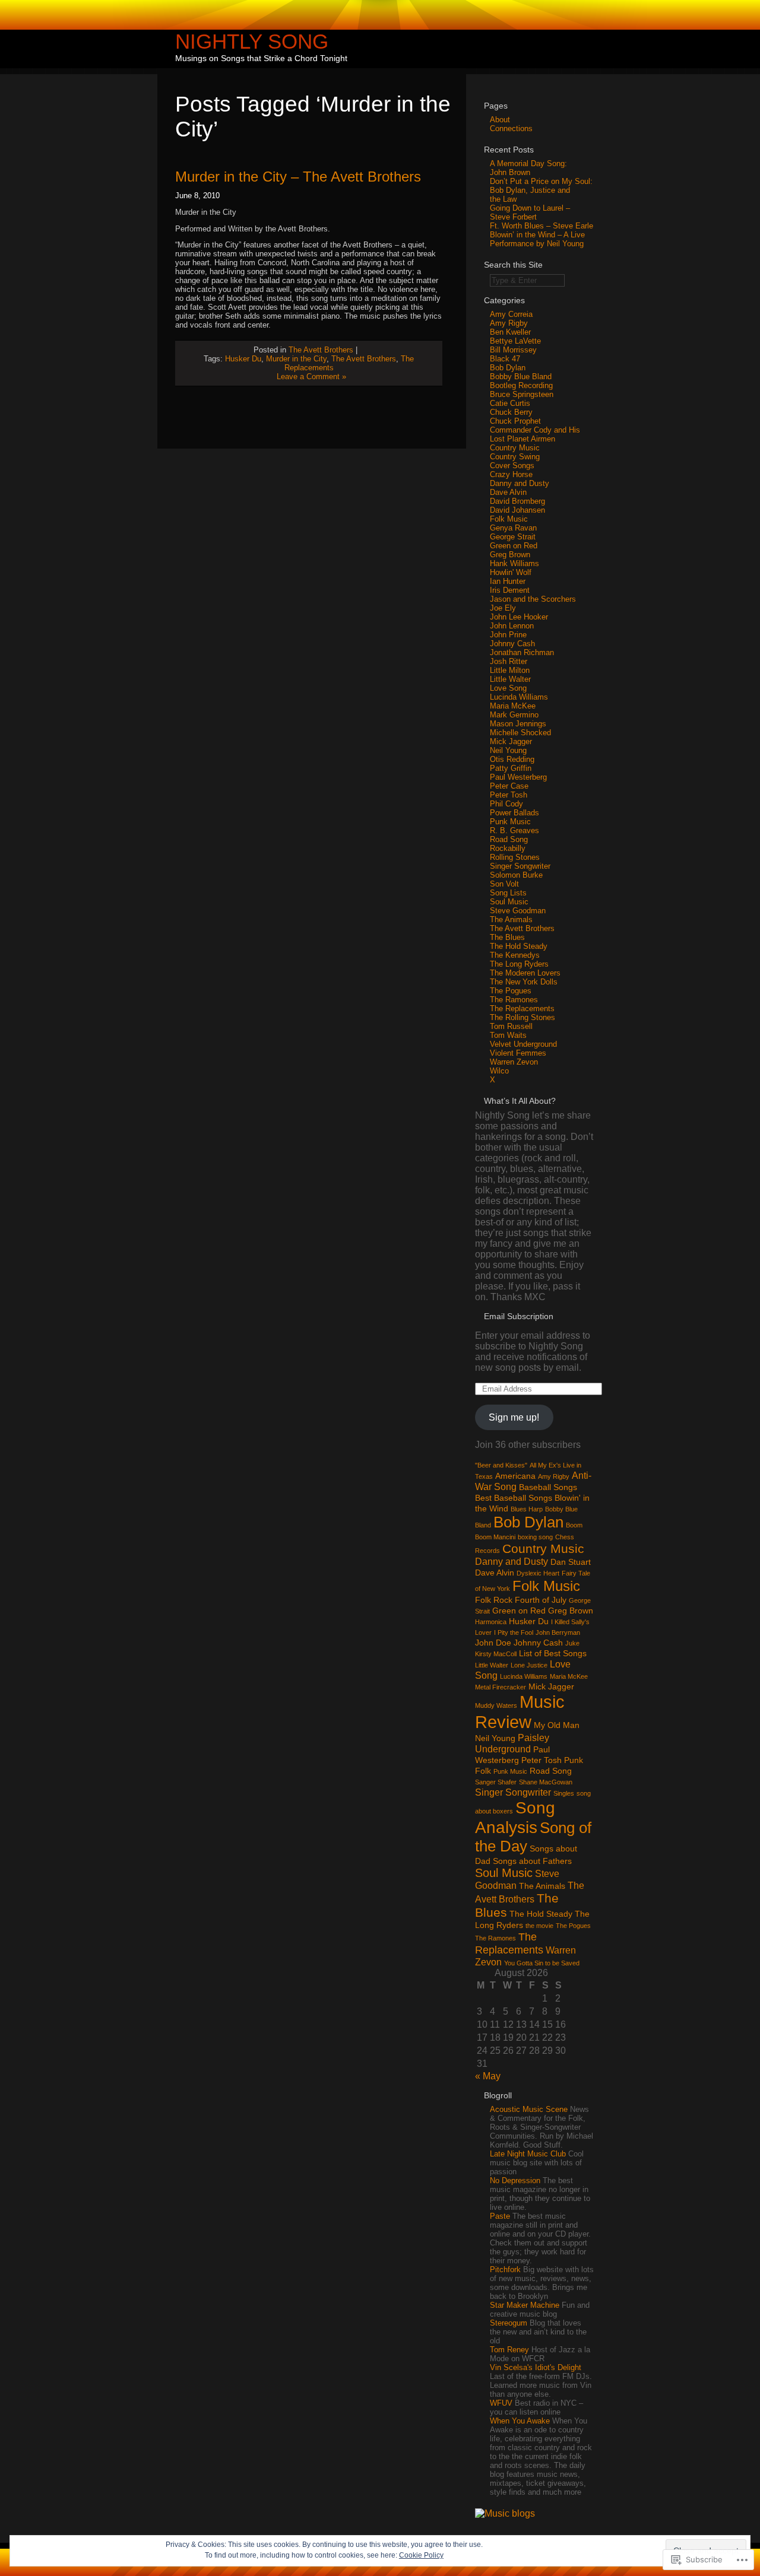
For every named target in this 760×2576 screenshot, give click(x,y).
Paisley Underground (512, 1743)
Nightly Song (252, 41)
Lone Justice (529, 1665)
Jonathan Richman (522, 652)
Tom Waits (508, 1035)
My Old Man (557, 1725)
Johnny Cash (512, 644)
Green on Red (514, 546)
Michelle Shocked (520, 733)
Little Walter (510, 679)
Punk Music (510, 822)
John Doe (493, 1643)
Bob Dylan (508, 368)
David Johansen (517, 510)
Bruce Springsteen (522, 394)
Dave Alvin (508, 492)
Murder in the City (296, 359)
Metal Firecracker (501, 1687)
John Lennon (512, 626)
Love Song (508, 688)
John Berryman (558, 1632)
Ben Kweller (510, 332)
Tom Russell (511, 1026)
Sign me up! (514, 1417)
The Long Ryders (519, 964)
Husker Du (243, 359)
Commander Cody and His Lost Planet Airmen (535, 434)
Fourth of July (541, 1600)
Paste (500, 2216)
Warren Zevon (514, 1062)
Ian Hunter (508, 581)
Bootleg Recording (521, 385)
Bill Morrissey (513, 350)
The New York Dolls (524, 982)
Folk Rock (494, 1600)
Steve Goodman (518, 911)
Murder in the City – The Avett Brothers (298, 177)
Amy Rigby (509, 323)
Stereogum (509, 2323)
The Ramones (514, 1000)
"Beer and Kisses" (501, 1465)
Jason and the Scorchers (533, 599)
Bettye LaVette (515, 341)
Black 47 (505, 359)
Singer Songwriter (520, 866)
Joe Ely (503, 608)
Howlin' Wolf (511, 572)
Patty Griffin (511, 768)
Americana (515, 1476)
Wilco (499, 1071)
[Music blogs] (505, 2513)
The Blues (507, 937)
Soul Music (509, 902)
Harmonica (491, 1622)
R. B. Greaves (514, 830)
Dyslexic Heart (538, 1573)
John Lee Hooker (519, 617)
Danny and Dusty (520, 483)
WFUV (501, 2403)
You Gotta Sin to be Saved (542, 1963)
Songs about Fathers (532, 1861)
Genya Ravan (513, 528)
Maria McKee (513, 706)
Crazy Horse (511, 474)
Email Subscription (519, 1316)
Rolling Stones (515, 857)
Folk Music (509, 519)
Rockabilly (508, 848)
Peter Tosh (509, 795)
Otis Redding (512, 759)
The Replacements (522, 1009)
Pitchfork (505, 2270)
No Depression (515, 2180)
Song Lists (508, 893)
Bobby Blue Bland (521, 377)
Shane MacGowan (546, 1782)
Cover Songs (512, 466)
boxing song (535, 1537)
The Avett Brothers (321, 350)
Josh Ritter (509, 661)
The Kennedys (515, 955)
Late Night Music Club (528, 2154)
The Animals (511, 919)
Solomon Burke (516, 875)
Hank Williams (514, 563)
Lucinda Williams (519, 697)
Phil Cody (506, 804)
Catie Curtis (510, 403)
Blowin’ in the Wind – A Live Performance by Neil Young (537, 239)
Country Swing (515, 457)
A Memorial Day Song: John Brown (528, 168)
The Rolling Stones (522, 1017)
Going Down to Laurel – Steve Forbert (530, 212)
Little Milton (510, 670)
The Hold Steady (519, 946)
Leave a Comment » (311, 377)
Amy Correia (511, 314)
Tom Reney (509, 2350)
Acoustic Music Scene (529, 2109)
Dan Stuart (571, 1562)
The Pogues (511, 991)
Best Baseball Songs (514, 1498)
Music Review (520, 1712)
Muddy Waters (496, 1705)
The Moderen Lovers (525, 973)
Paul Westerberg (518, 777)
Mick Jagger (511, 741)
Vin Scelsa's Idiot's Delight (536, 2367)
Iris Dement (510, 590)
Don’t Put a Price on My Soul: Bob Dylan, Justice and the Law (541, 190)
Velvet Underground (523, 1044)
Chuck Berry (511, 412)
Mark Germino (514, 715)
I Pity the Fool (514, 1632)
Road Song (509, 839)
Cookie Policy (421, 2555)
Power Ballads (514, 813)
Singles (564, 1793)
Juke (572, 1643)
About (500, 120)
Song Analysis (515, 1817)
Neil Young (508, 750)
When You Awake (520, 2421)
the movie (539, 1926)
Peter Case (509, 786)
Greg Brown (510, 555)
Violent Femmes (518, 1053)
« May (488, 2076)
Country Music (515, 448)
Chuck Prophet (515, 421)
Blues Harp (527, 1509)
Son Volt (504, 884)
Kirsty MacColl (496, 1654)
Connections (511, 128)
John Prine (508, 635)
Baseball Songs (548, 1487)
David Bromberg (517, 501)
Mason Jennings (518, 724)
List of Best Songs (553, 1653)
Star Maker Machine (525, 2305)
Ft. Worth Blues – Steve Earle (541, 226)
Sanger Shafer (496, 1782)
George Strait (513, 537)
